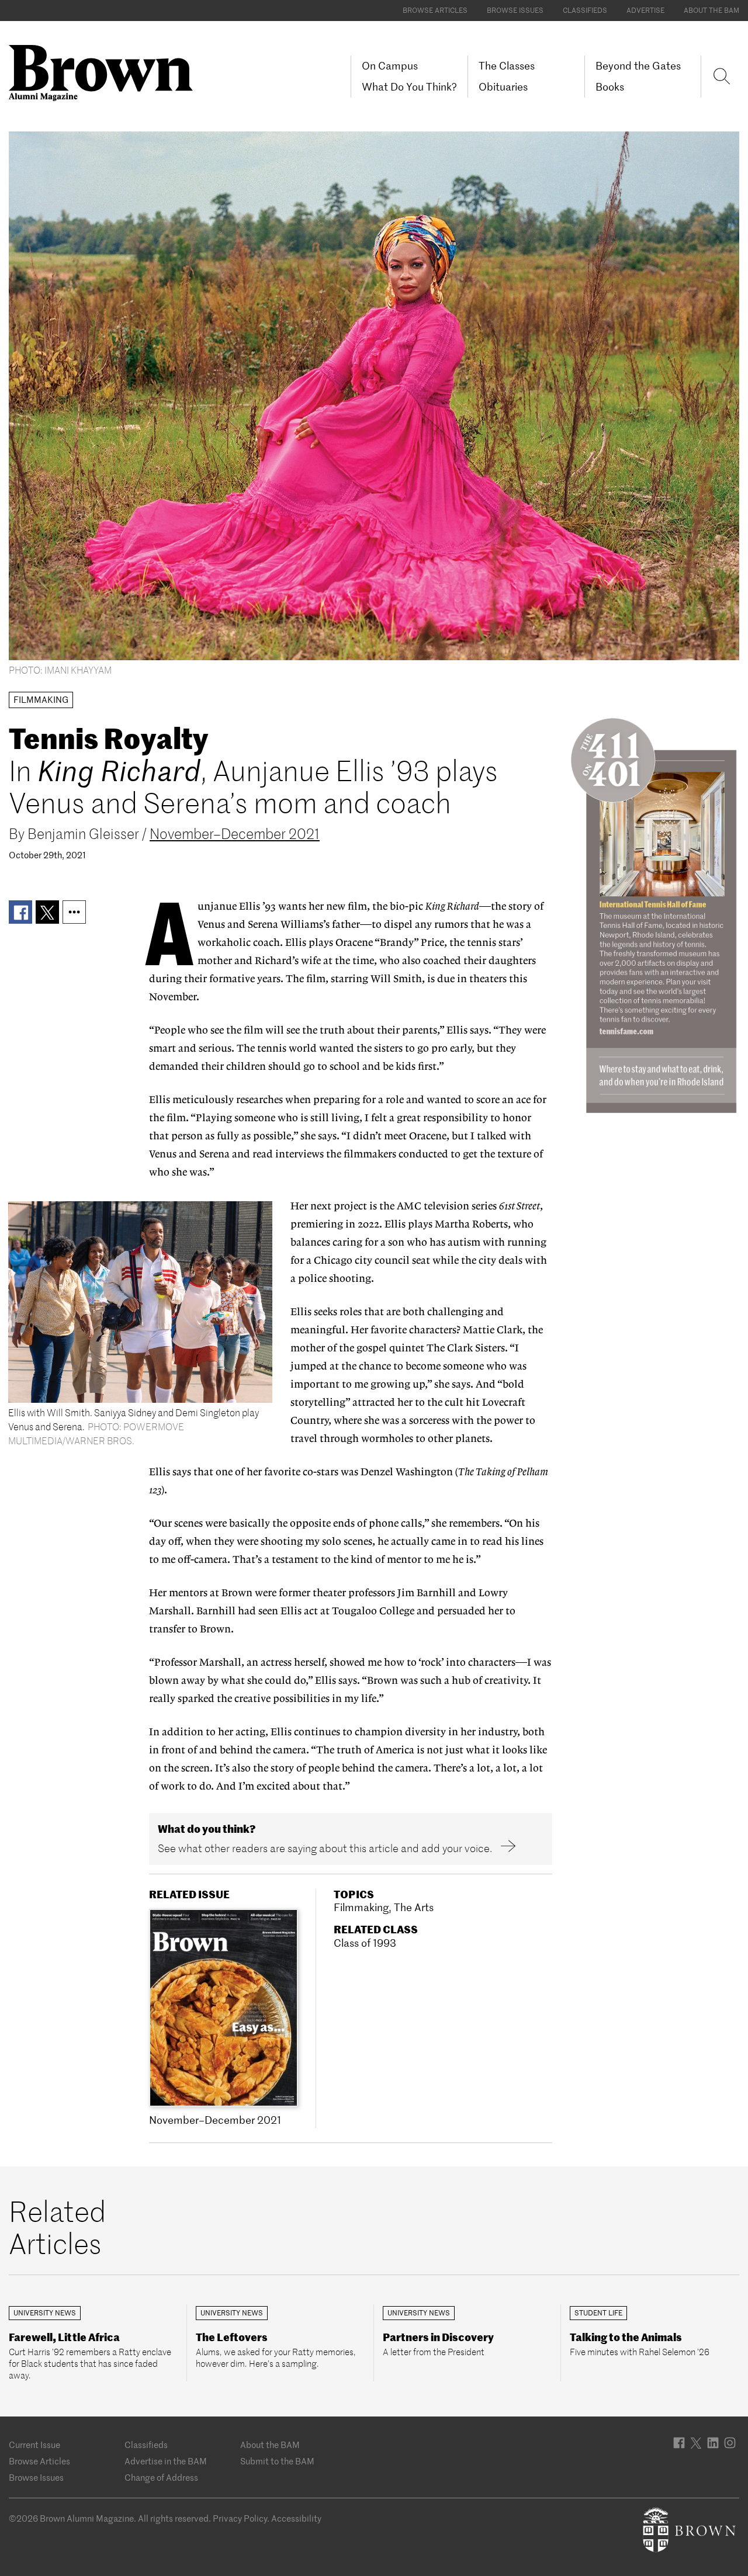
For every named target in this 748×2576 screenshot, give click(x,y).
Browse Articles (435, 10)
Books (610, 87)
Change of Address (161, 2478)
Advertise (645, 10)
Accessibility (296, 2518)
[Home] (105, 72)
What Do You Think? (409, 87)
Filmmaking (361, 1907)
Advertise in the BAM (166, 2461)
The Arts (414, 1907)
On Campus (390, 66)
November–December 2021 (235, 834)
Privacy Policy (240, 2518)
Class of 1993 (365, 1943)
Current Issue (34, 2445)
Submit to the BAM (277, 2461)
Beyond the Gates (638, 66)
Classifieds (585, 10)
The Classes (507, 66)
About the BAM (711, 10)
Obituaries (503, 87)
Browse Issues (515, 10)
